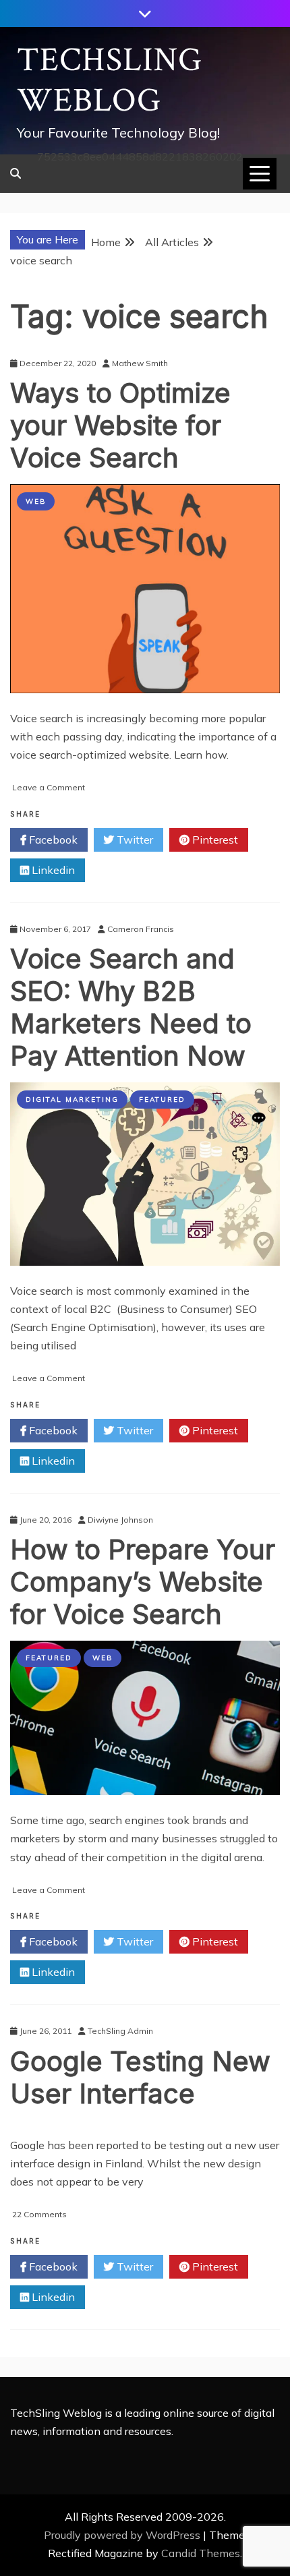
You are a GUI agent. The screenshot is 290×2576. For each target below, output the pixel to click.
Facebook (52, 840)
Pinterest (214, 840)
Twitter (134, 840)
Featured (162, 1100)
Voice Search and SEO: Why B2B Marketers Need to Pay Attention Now (131, 1007)
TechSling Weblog (110, 81)
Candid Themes (201, 2553)
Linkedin (52, 870)
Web (36, 501)
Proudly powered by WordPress (123, 2535)
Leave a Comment (49, 787)
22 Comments (39, 2214)
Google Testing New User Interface (140, 2077)
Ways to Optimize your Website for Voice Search (120, 425)
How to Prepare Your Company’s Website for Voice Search (143, 1582)
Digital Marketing (72, 1100)
